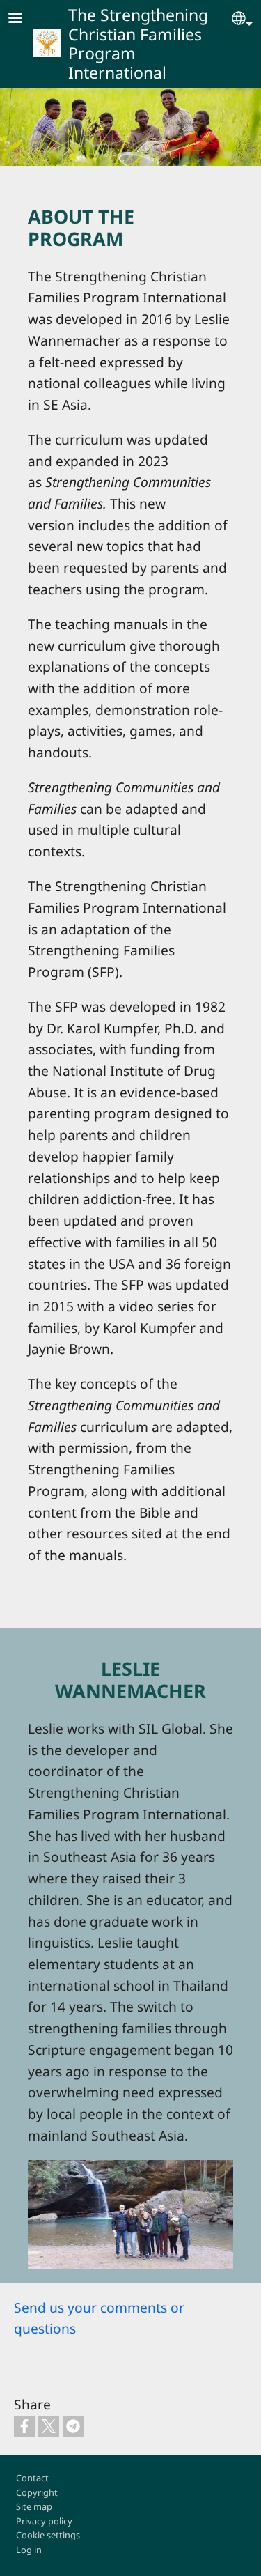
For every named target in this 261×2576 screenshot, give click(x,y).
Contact (32, 2478)
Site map (34, 2506)
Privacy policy (44, 2521)
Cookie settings (48, 2535)
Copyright (37, 2492)
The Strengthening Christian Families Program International (138, 44)
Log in (29, 2550)
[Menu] (24, 19)
